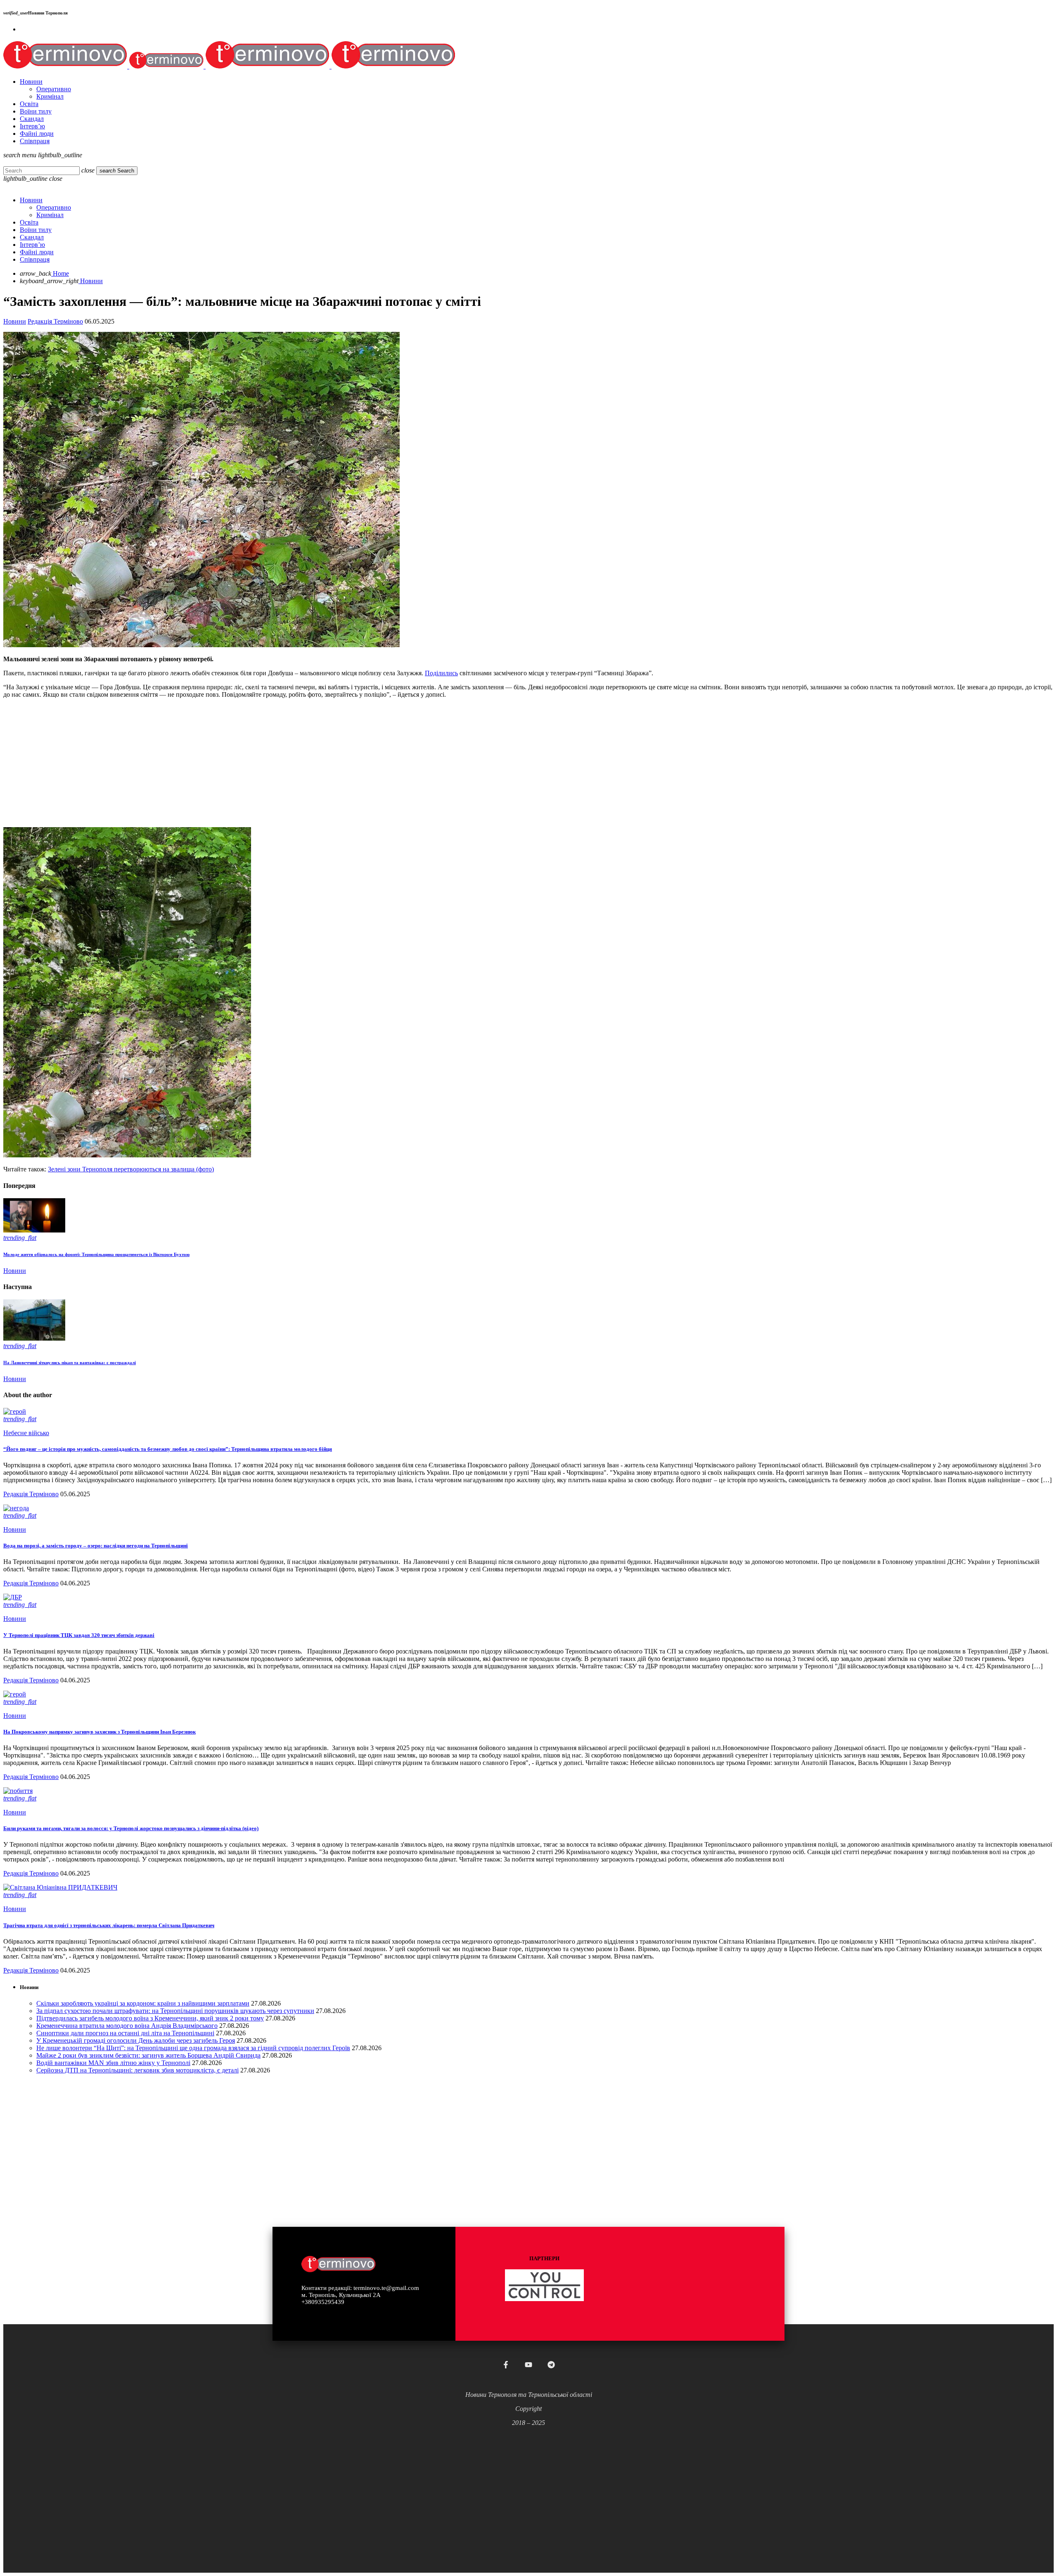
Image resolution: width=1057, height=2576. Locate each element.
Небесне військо (26, 1433)
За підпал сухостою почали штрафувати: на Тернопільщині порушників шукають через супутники (175, 2011)
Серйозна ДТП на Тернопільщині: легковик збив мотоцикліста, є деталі (137, 2070)
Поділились (441, 673)
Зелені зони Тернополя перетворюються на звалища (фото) (131, 1169)
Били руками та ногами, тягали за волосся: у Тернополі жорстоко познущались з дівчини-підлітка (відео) (131, 1828)
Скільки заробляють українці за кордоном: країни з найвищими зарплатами (143, 2003)
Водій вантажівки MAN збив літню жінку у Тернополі (113, 2063)
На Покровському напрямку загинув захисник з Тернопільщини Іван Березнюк (100, 1732)
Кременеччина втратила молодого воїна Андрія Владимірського (127, 2026)
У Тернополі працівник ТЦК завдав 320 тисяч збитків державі (79, 1635)
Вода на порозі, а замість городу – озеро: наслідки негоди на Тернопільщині (96, 1546)
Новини (15, 321)
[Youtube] (528, 2365)
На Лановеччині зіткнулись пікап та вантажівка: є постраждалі (70, 1363)
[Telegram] (551, 2365)
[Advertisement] (251, 763)
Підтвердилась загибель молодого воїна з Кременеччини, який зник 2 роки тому (150, 2018)
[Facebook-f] (506, 2365)
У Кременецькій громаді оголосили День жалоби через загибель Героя (136, 2040)
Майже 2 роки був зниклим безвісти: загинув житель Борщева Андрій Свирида (148, 2055)
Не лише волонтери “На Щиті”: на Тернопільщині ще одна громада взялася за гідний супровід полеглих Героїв (193, 2048)
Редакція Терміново (55, 321)
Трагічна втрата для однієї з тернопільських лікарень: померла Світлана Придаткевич (109, 1925)
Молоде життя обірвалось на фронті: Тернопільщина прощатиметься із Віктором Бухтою (96, 1254)
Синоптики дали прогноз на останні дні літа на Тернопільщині (125, 2033)
